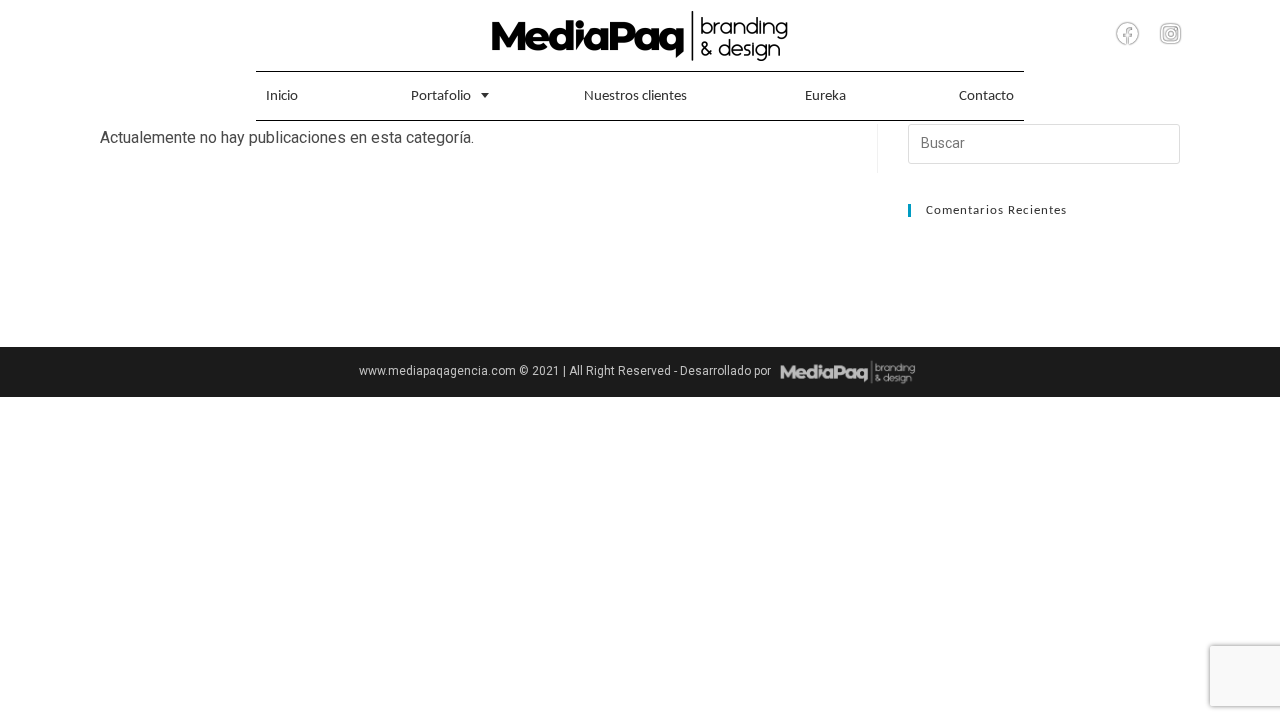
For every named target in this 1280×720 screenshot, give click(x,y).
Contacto (986, 96)
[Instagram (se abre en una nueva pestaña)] (1170, 34)
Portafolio (441, 96)
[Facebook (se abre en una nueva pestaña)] (1128, 34)
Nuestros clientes (635, 96)
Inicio (282, 96)
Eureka (825, 96)
